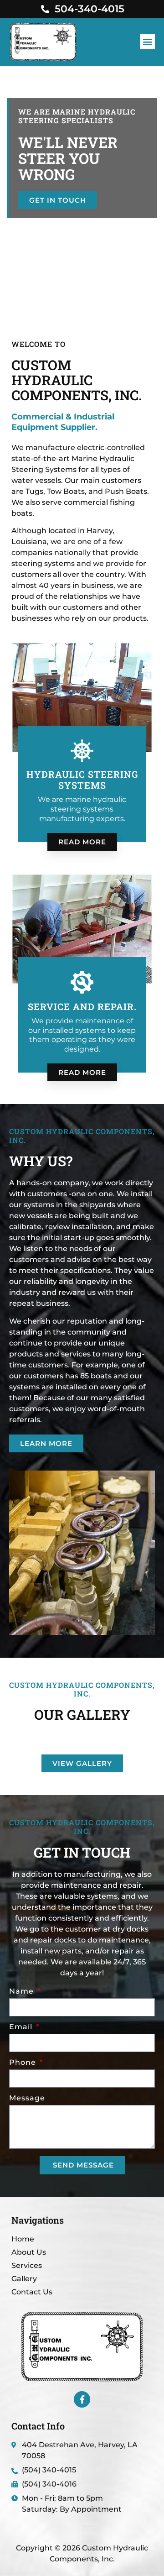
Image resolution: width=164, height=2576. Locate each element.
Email (22, 2027)
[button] (147, 42)
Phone (24, 2063)
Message (27, 2098)
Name (23, 1992)
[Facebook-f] (82, 2399)
